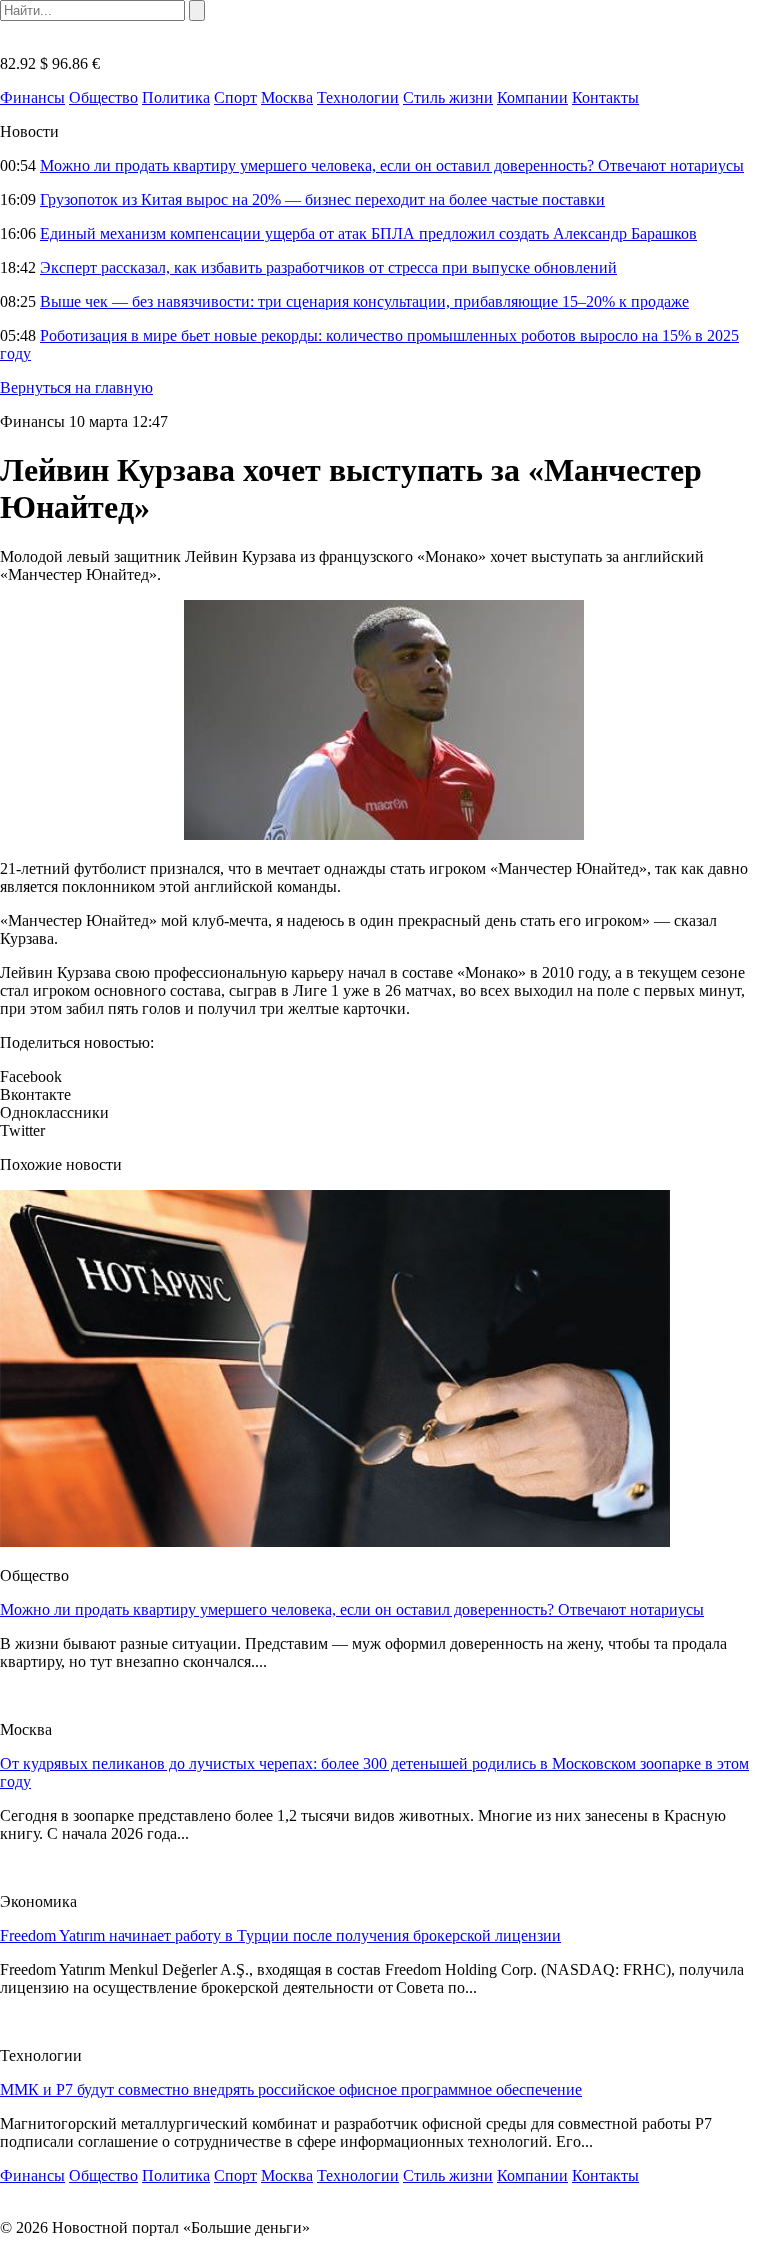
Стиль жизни (448, 97)
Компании (532, 97)
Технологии (358, 97)
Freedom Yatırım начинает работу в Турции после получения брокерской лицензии (280, 1935)
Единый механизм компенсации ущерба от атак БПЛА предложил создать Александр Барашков (368, 233)
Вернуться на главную (76, 387)
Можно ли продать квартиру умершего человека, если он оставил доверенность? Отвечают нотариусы (392, 165)
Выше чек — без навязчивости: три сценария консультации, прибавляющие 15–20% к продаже (364, 301)
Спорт (235, 97)
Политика (176, 97)
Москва (287, 97)
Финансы (32, 97)
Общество (103, 97)
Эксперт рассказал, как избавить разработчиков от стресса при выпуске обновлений (328, 267)
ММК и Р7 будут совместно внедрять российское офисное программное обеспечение (291, 2089)
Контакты (605, 97)
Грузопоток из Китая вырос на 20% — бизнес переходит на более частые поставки (322, 199)
